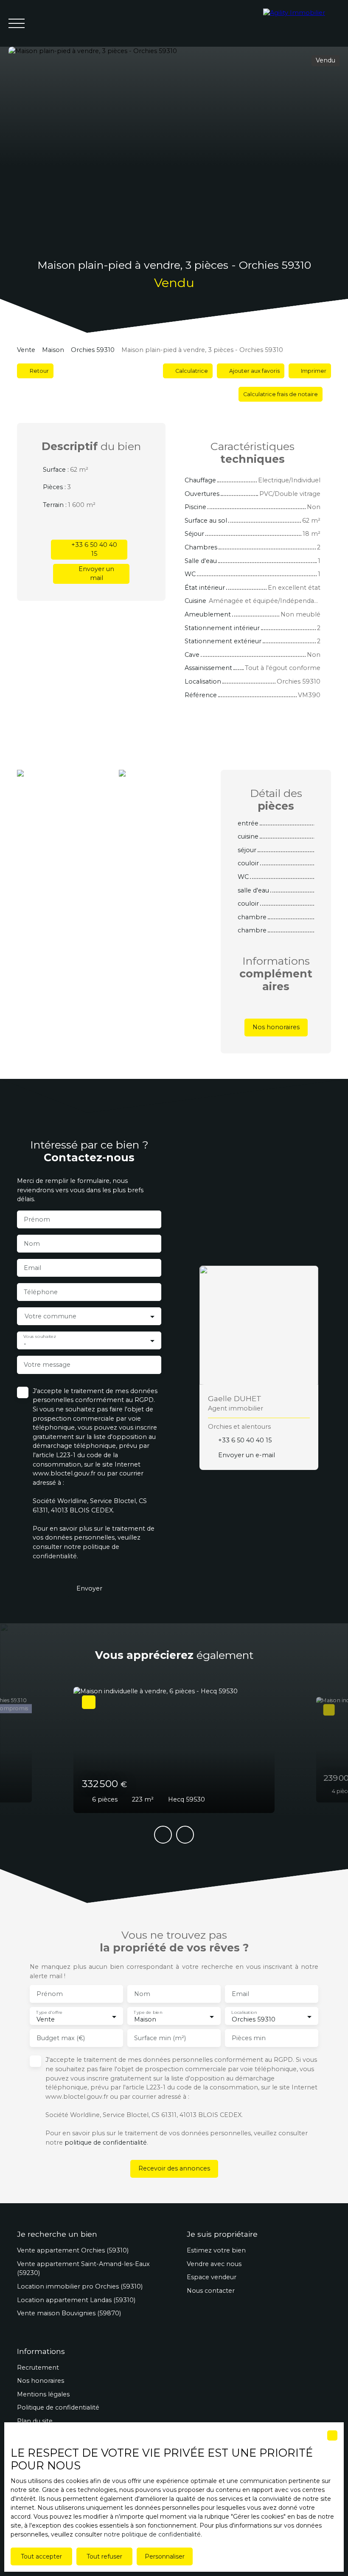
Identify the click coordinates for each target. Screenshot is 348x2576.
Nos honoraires (41, 2381)
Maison (53, 350)
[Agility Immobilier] (301, 23)
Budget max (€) (61, 2038)
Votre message (47, 1365)
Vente (26, 350)
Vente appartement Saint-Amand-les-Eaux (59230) (83, 2269)
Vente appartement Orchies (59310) (73, 2250)
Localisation (244, 2012)
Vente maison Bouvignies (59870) (69, 2313)
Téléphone (41, 1292)
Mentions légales (43, 2394)
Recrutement (38, 2368)
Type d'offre (49, 2012)
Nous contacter (211, 2291)
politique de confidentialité (106, 2142)
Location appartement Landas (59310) (76, 2300)
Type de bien (148, 2012)
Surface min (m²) (160, 2038)
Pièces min (249, 2038)
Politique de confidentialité (58, 2407)
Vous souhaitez (39, 1337)
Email (32, 1268)
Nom (32, 1244)
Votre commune (51, 1316)
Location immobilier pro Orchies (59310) (80, 2286)
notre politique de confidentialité (152, 2534)
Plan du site (35, 2421)
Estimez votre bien (216, 2250)
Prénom (37, 1219)
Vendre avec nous (214, 2264)
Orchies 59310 (93, 350)
